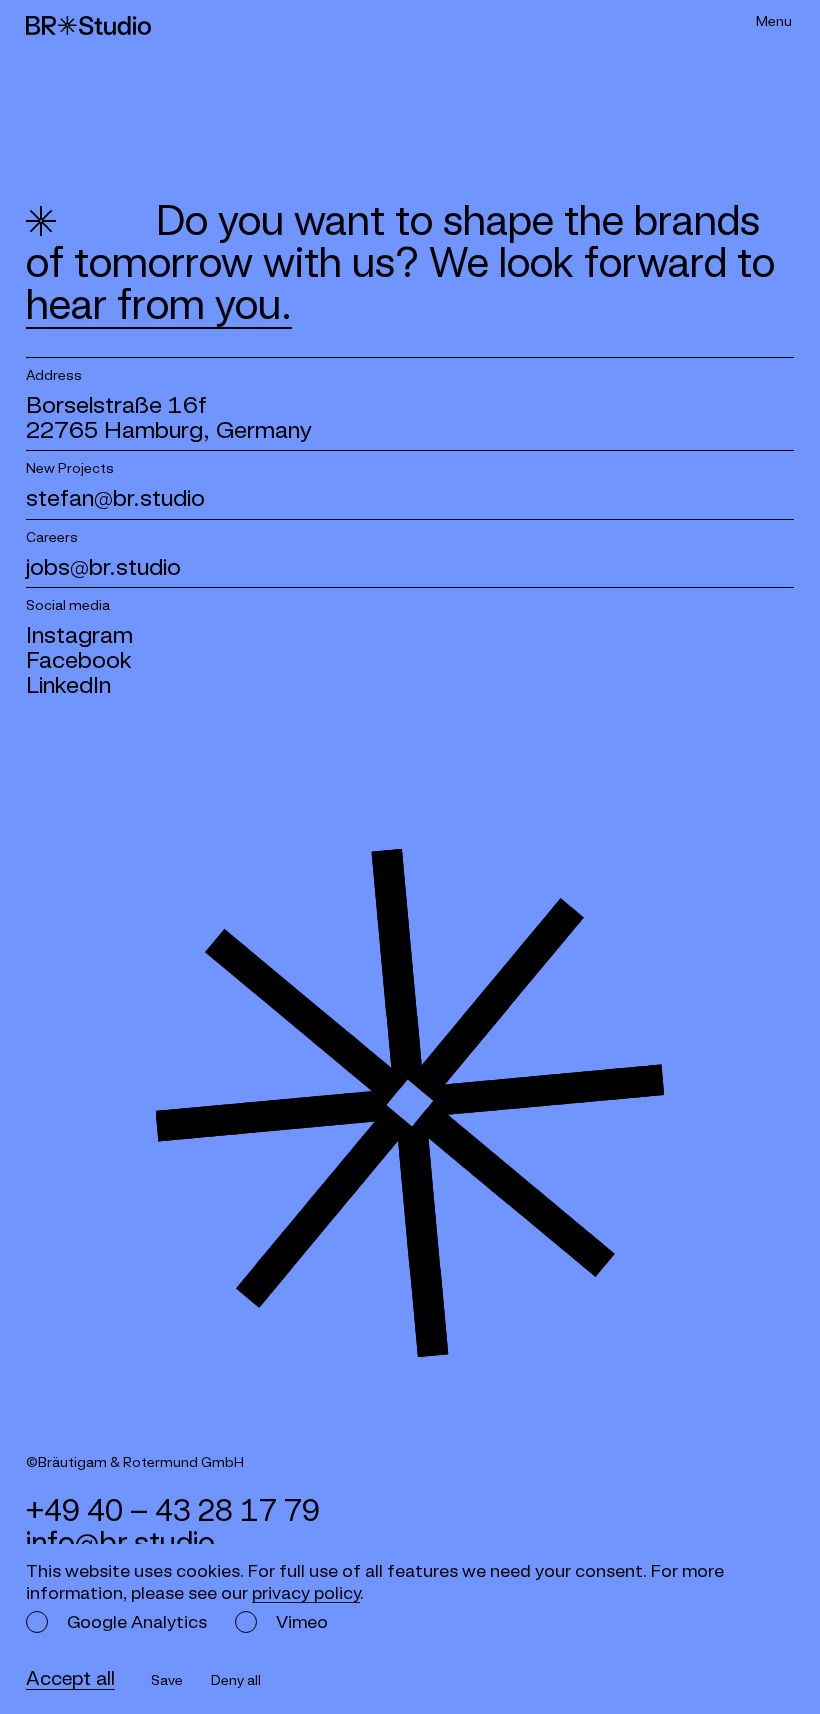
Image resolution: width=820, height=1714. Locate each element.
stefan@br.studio (115, 497)
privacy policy (306, 1592)
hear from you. (159, 304)
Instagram (79, 634)
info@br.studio (120, 1542)
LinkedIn (68, 684)
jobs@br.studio (103, 566)
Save (167, 1680)
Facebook (79, 659)
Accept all (70, 1678)
